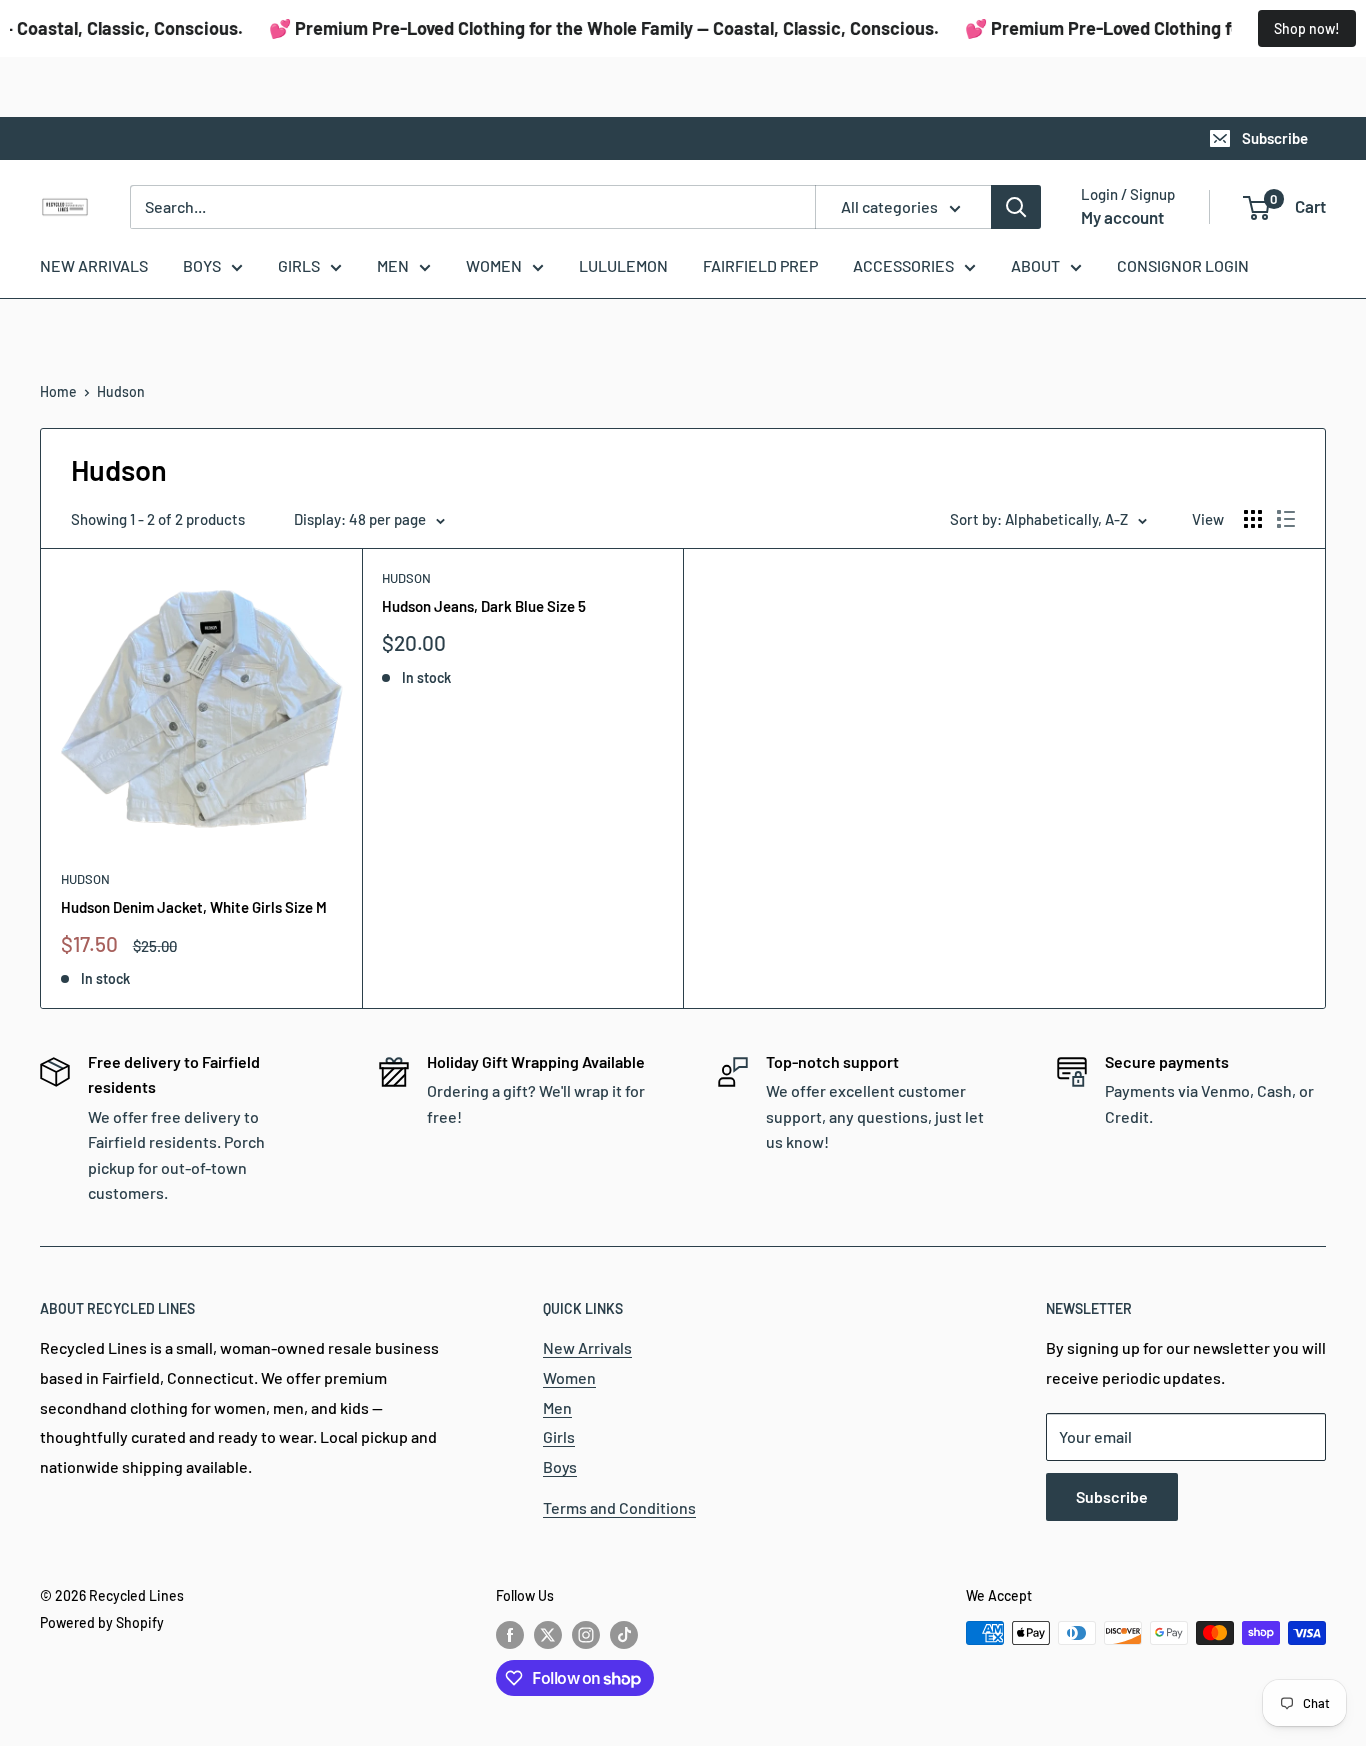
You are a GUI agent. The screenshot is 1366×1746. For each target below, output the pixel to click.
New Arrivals (587, 1347)
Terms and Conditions (619, 1507)
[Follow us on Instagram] (586, 1635)
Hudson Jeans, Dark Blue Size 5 (484, 606)
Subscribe (1275, 138)
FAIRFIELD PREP (760, 265)
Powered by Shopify (102, 1622)
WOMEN (494, 265)
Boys (560, 1466)
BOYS (202, 265)
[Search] (1016, 207)
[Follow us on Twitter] (548, 1635)
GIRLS (299, 265)
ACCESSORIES (903, 265)
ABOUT (1035, 265)
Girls (559, 1436)
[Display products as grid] (1253, 519)
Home (58, 391)
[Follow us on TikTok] (624, 1635)
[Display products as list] (1286, 519)
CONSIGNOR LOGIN (1183, 265)
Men (557, 1407)
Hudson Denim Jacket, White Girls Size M (194, 907)
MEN (393, 265)
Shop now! (1307, 28)
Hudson (121, 391)
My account (1122, 217)
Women (569, 1377)
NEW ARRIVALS (94, 265)
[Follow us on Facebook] (510, 1635)
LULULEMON (623, 265)
